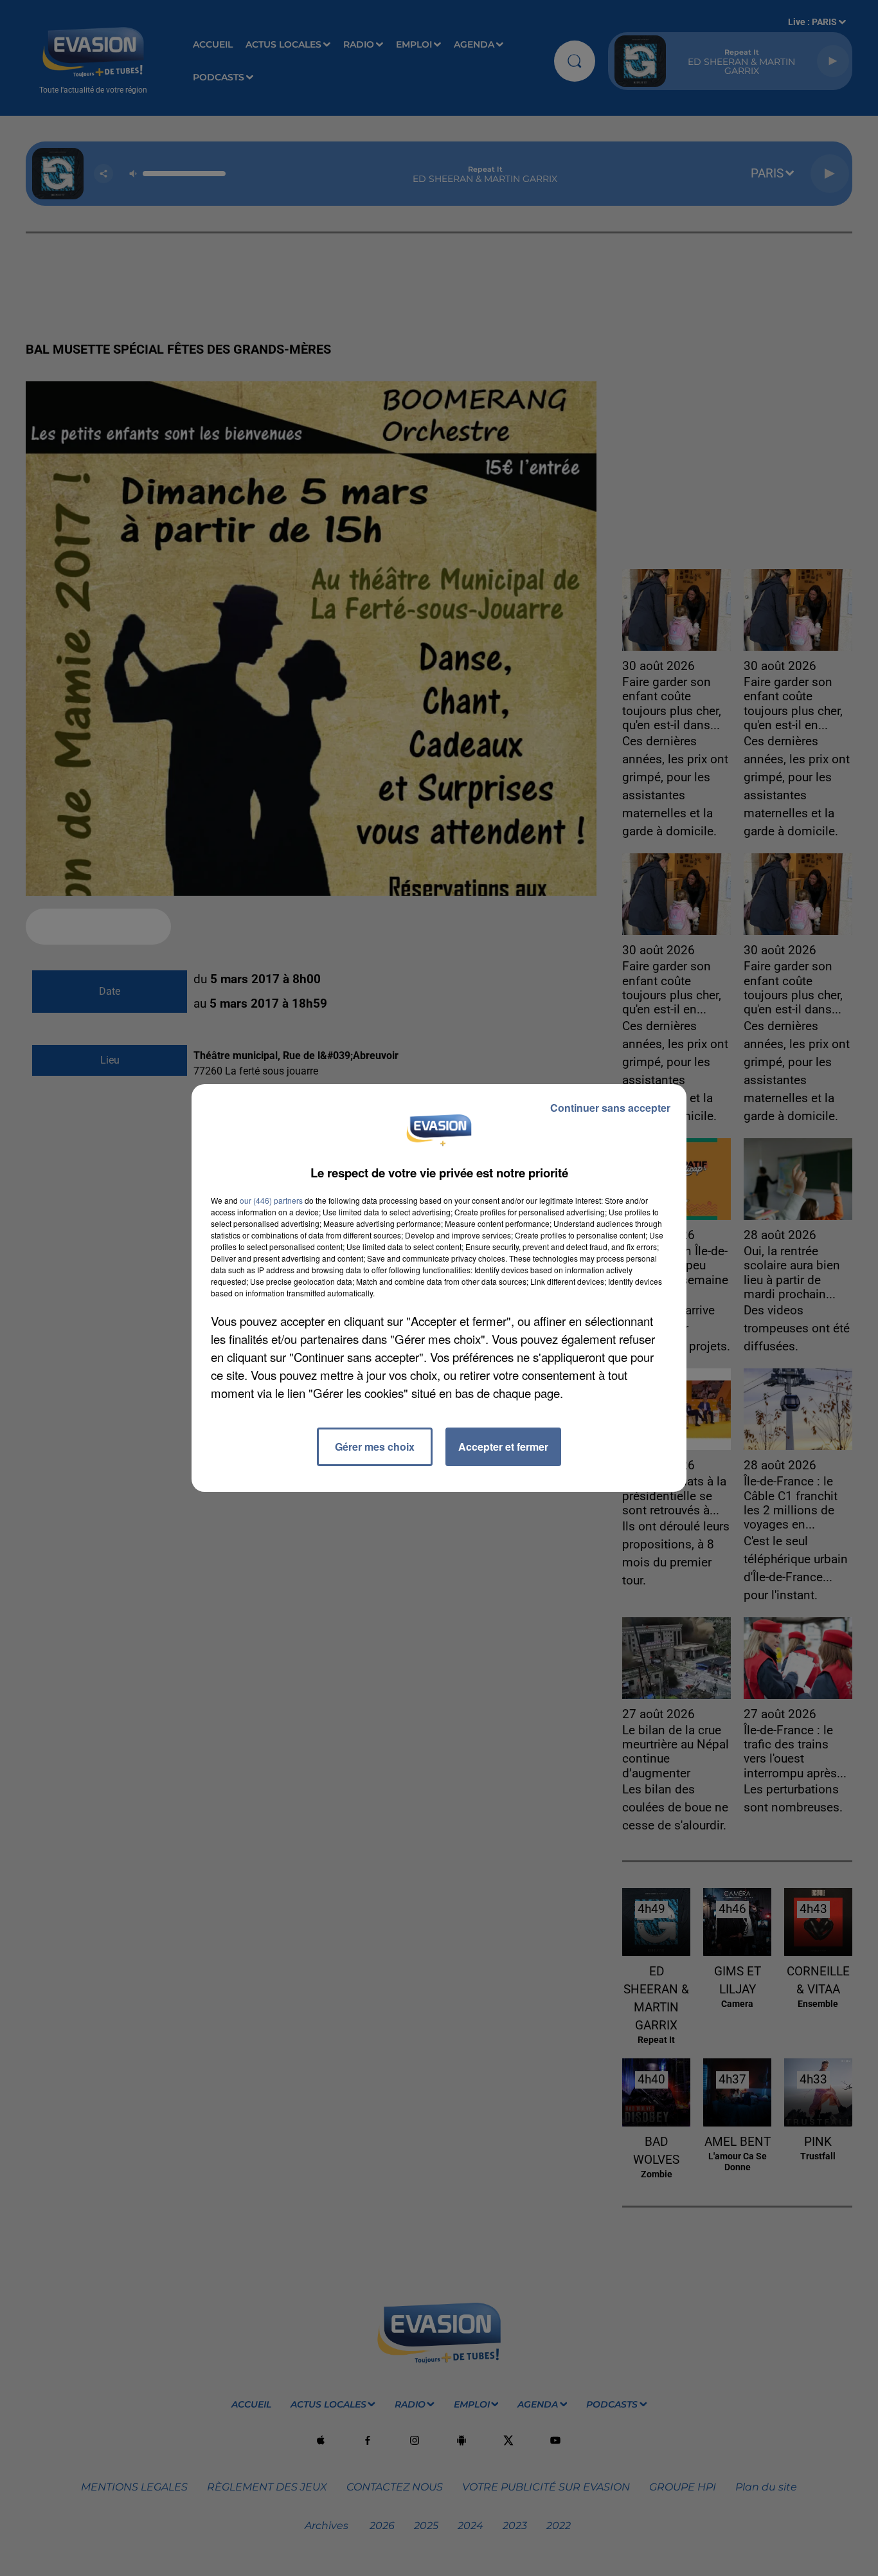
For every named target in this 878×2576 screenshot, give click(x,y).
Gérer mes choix (375, 1447)
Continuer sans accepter (610, 1108)
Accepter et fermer (503, 1447)
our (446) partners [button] (271, 1200)
